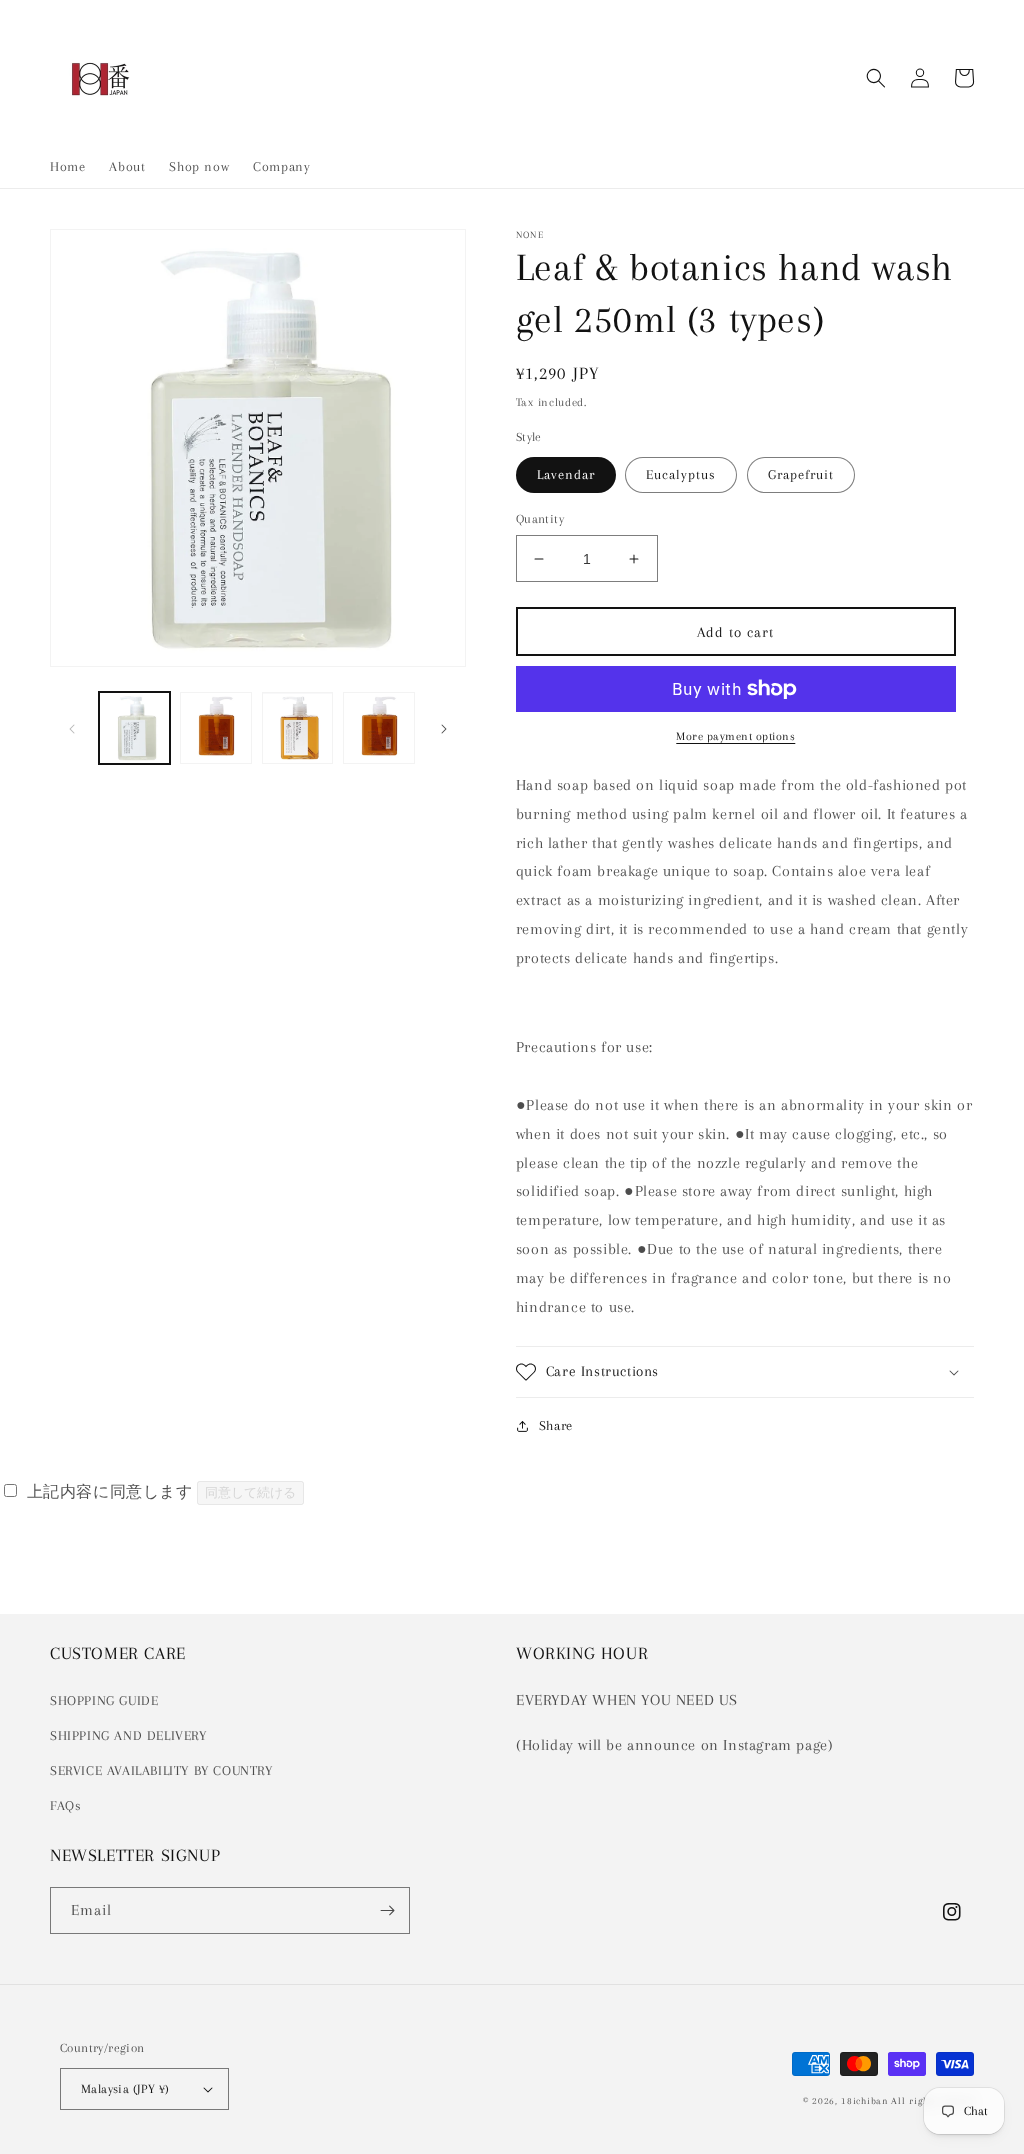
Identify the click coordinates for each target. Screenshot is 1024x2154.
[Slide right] (444, 728)
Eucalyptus (681, 474)
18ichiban (864, 2100)
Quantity (540, 519)
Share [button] (556, 1425)
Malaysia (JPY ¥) (125, 2089)
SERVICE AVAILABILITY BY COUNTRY (161, 1770)
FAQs (65, 1805)
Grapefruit (801, 474)
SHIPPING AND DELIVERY (128, 1735)
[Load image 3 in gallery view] (215, 727)
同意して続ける (250, 1492)
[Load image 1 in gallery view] (134, 727)
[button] (876, 78)
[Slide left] (72, 728)
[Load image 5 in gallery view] (297, 727)
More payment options (735, 736)
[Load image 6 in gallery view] (378, 727)
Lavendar (566, 474)
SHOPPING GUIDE (104, 1700)
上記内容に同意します (109, 1492)
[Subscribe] (387, 1910)
